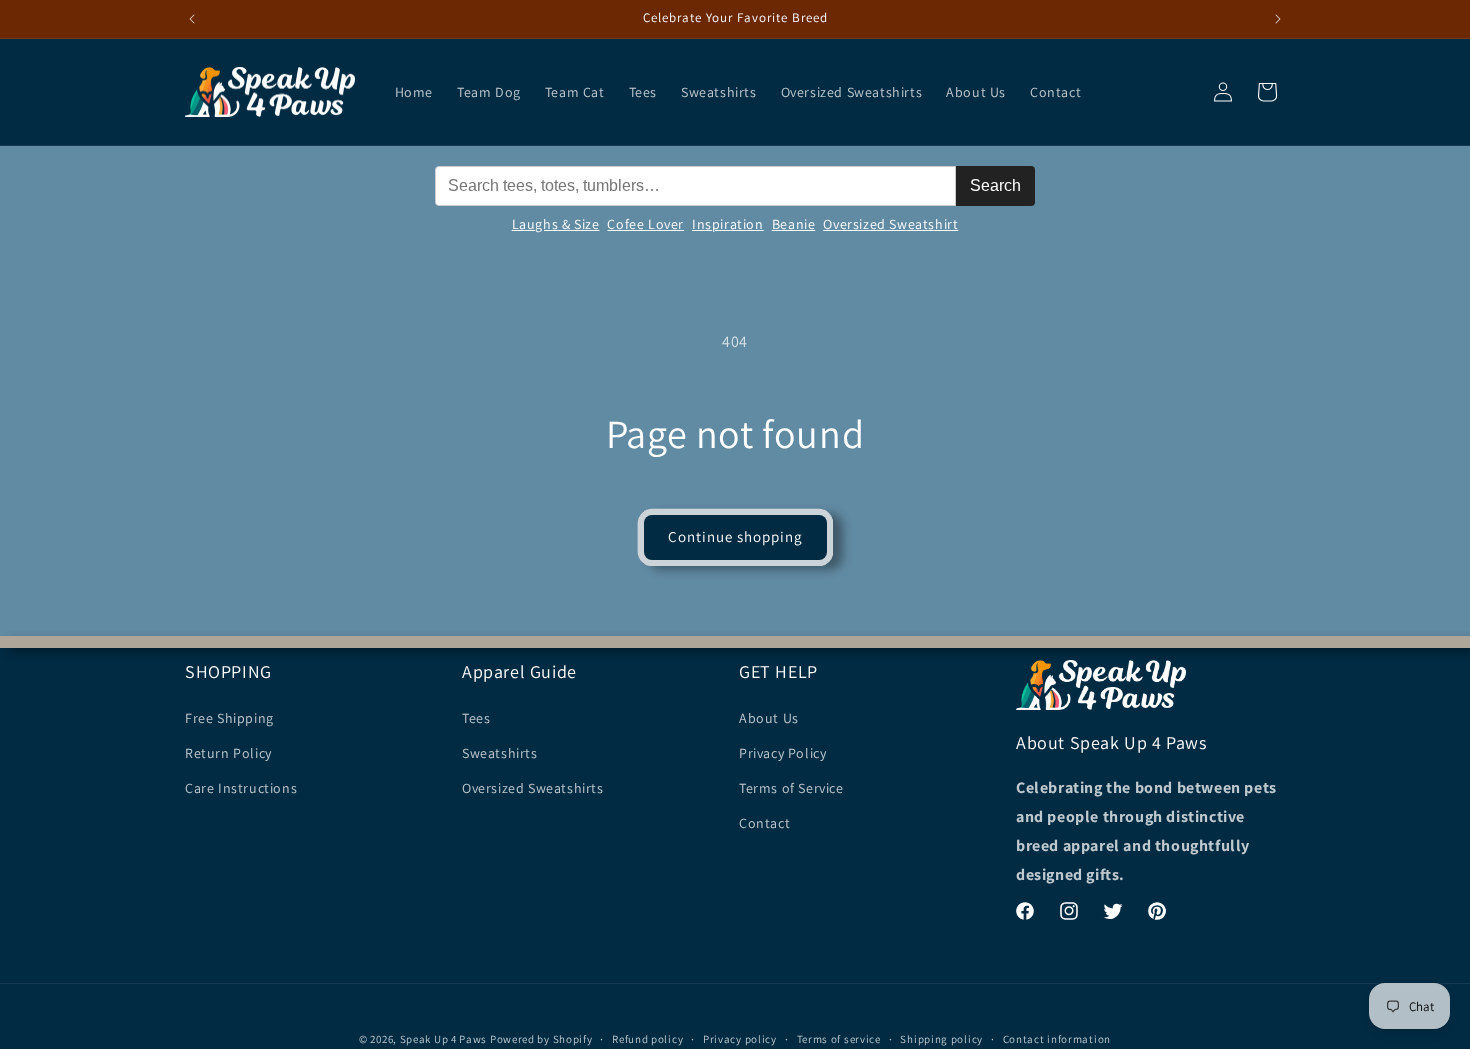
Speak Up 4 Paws (444, 1039)
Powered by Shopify (541, 1039)
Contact (764, 823)
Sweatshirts (500, 752)
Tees (476, 717)
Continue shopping (735, 536)
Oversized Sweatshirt (890, 224)
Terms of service (839, 1038)
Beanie (794, 224)
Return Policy (228, 752)
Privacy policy (740, 1038)
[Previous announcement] (192, 19)
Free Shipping (229, 717)
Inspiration (728, 224)
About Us (769, 717)
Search (995, 185)
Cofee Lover (645, 224)
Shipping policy (941, 1038)
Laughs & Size (556, 224)
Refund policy (647, 1038)
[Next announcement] (1278, 19)
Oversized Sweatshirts (533, 787)
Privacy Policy (782, 752)
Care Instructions (241, 787)
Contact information (1057, 1038)
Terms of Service (791, 787)
